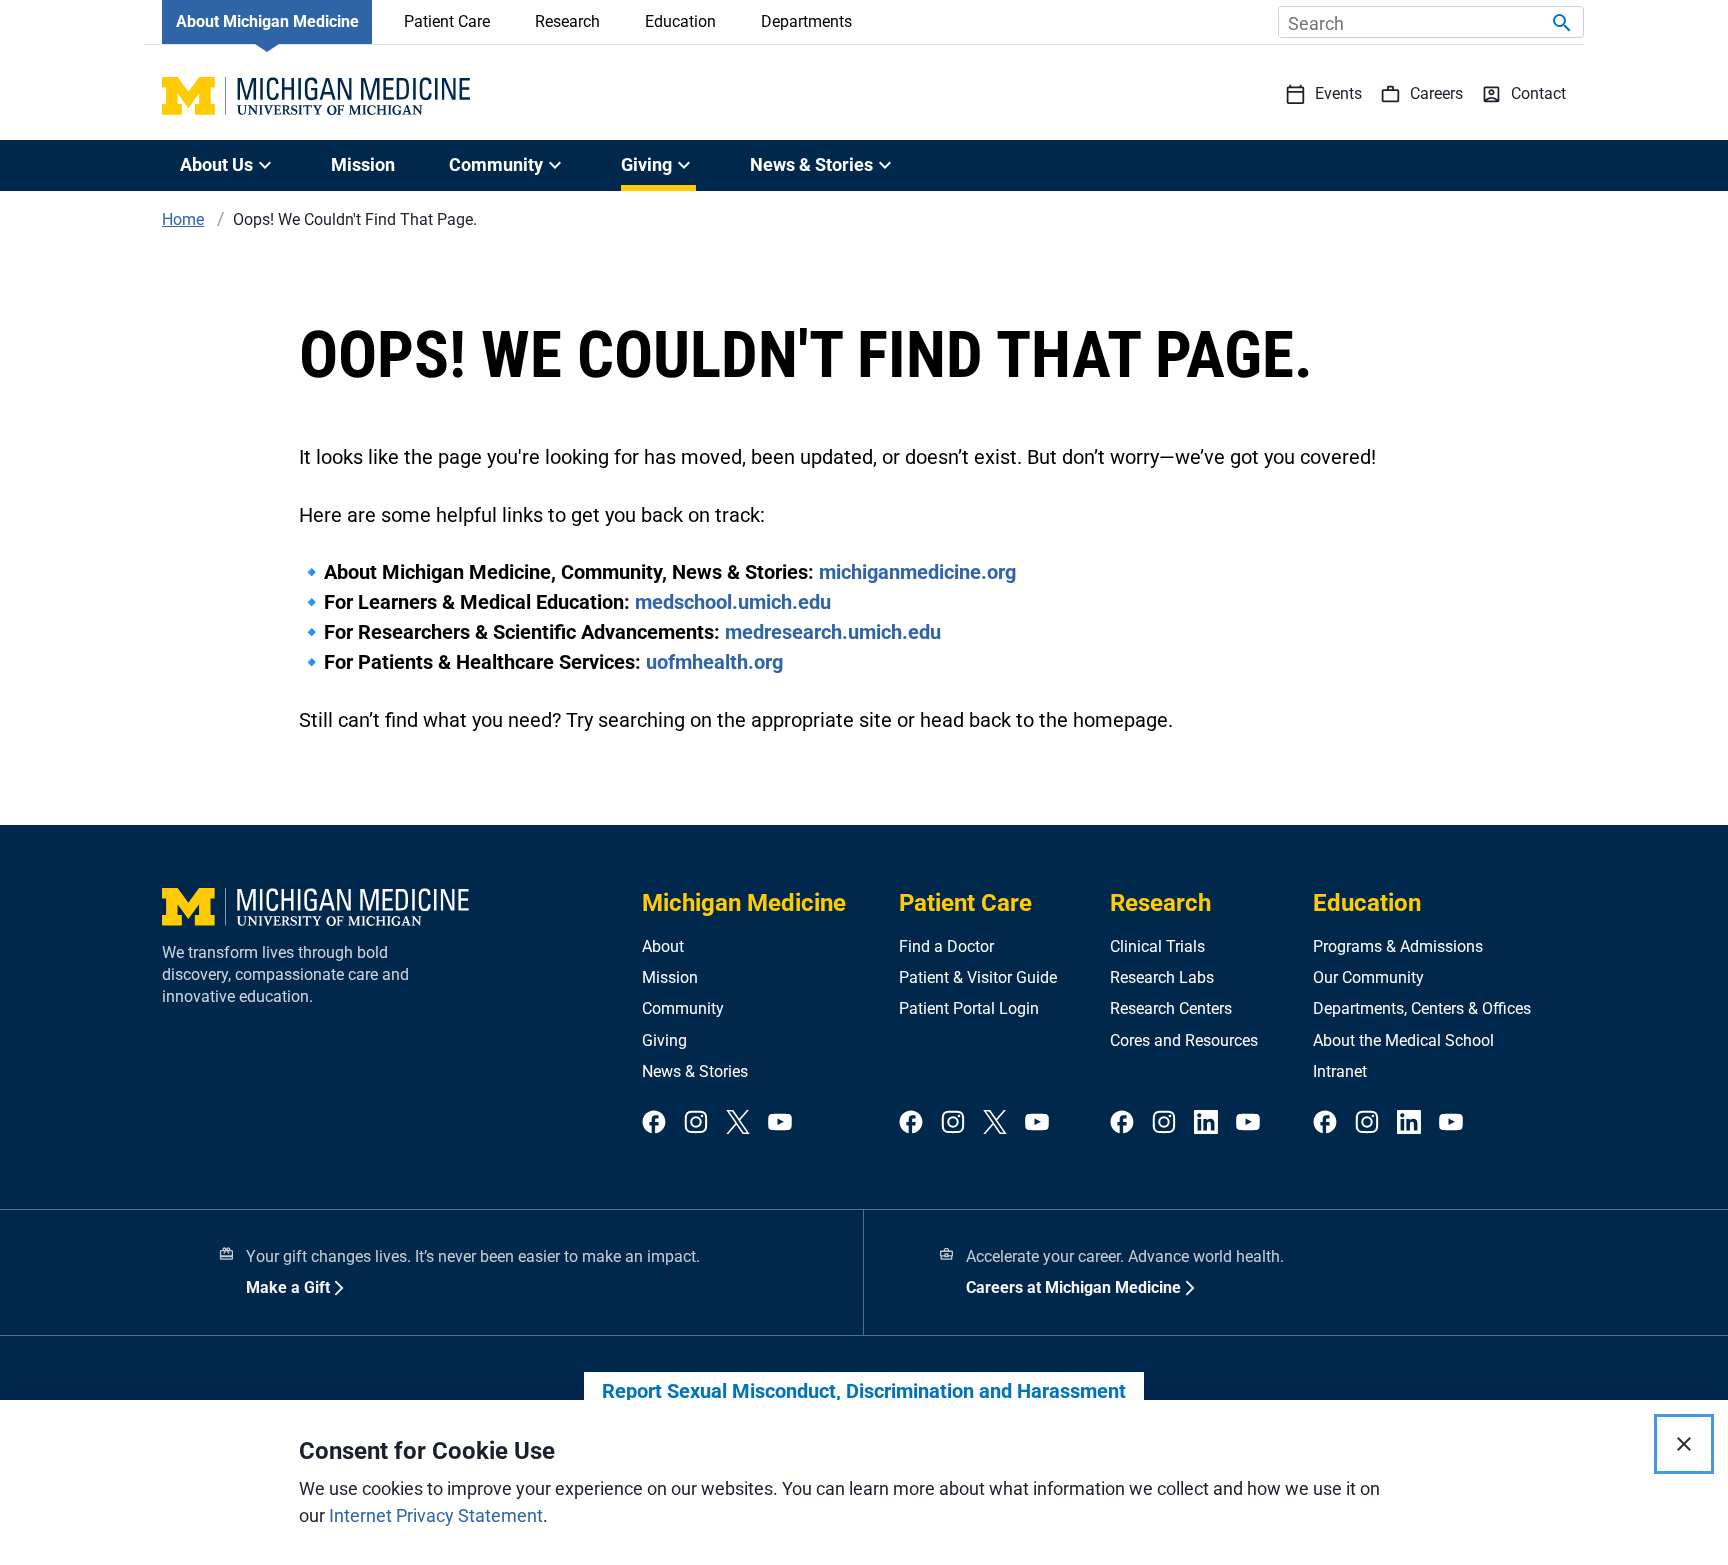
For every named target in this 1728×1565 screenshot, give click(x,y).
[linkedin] (1206, 1123)
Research (567, 21)
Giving (664, 1040)
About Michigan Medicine (267, 21)
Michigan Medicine (744, 903)
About (663, 946)
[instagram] (696, 1123)
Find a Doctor (946, 946)
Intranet (1340, 1071)
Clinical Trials (1157, 946)
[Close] (1684, 1444)
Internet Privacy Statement (436, 1515)
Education (680, 21)
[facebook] (654, 1123)
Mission (363, 164)
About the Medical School (1403, 1040)
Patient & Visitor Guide (978, 977)
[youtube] (780, 1123)
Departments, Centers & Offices (1422, 1008)
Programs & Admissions (1398, 946)
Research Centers (1171, 1008)
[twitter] (738, 1123)
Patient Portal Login (969, 1008)
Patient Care (447, 21)
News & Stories (695, 1071)
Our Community (1368, 977)
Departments (806, 21)
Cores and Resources (1184, 1040)
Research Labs (1162, 977)
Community (683, 1008)
